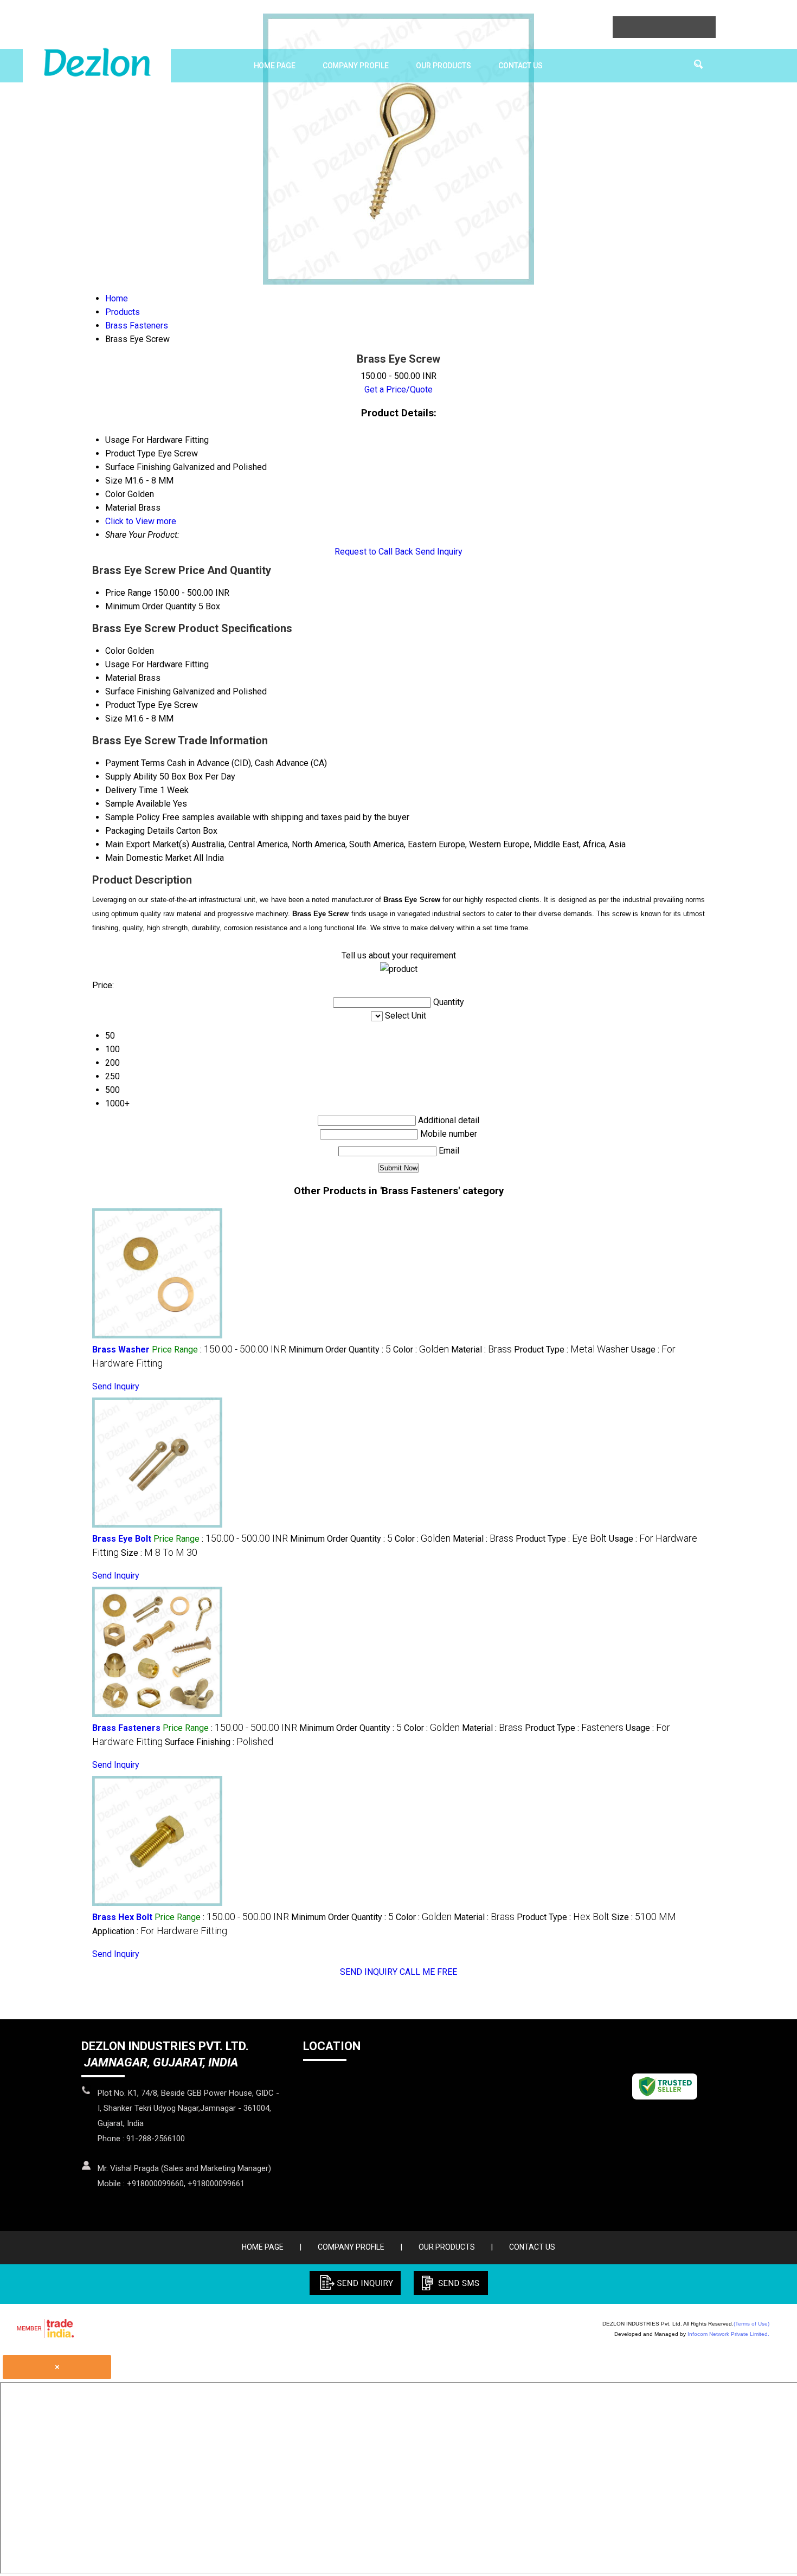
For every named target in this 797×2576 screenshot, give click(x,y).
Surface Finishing (138, 691)
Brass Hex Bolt (122, 1917)
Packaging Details (140, 831)
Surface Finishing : (219, 1742)
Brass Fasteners (126, 1728)
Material (121, 678)
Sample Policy (133, 817)
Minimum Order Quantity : (340, 1350)
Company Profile (356, 66)
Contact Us (520, 66)
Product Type (130, 705)
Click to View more (141, 521)
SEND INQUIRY (369, 1972)
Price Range (128, 593)
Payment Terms (135, 763)
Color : (421, 1350)
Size (114, 719)
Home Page (275, 66)
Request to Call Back (374, 552)
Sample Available (138, 804)
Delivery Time (131, 790)
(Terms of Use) (751, 2324)
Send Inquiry (439, 552)
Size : (159, 1553)
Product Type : (571, 1350)
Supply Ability (131, 777)
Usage (117, 664)
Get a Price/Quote (398, 389)
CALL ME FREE (428, 1972)
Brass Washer (121, 1350)
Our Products (444, 66)
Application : (160, 1931)
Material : (481, 1350)
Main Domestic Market (148, 858)
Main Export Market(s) (147, 844)
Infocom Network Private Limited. (728, 2334)
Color (115, 651)
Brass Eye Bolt (122, 1539)
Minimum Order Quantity (151, 606)
